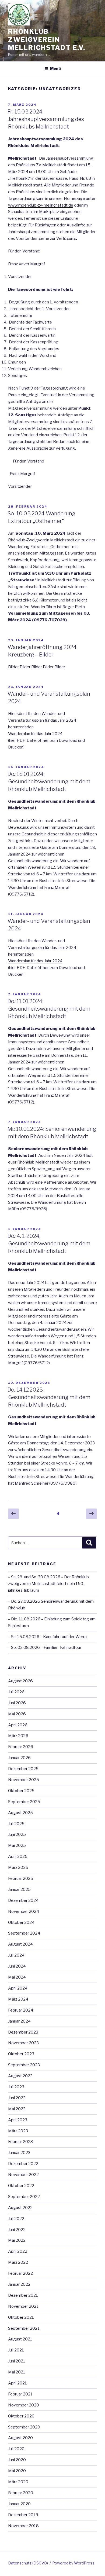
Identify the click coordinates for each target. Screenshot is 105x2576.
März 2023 (18, 2131)
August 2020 (20, 2438)
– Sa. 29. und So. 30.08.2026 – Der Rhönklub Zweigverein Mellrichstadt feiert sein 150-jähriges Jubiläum (48, 1584)
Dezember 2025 (23, 1769)
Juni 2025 (17, 1834)
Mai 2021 (17, 2372)
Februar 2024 (21, 2010)
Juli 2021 (16, 2350)
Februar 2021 (20, 2394)
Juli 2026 (16, 1692)
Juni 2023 (17, 2098)
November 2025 (24, 1780)
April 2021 (17, 2383)
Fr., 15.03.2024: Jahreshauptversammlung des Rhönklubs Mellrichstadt (46, 119)
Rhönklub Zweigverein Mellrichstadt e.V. (47, 40)
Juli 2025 (16, 1824)
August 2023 (20, 2076)
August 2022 (20, 2208)
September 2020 (24, 2427)
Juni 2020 (17, 2460)
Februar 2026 (21, 1747)
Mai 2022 (17, 2240)
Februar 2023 (20, 2142)
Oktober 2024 (21, 1922)
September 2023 (24, 2065)
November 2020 (24, 2405)
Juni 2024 (17, 1966)
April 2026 (18, 1725)
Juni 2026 (17, 1703)
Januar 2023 (19, 2153)
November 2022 (23, 2175)
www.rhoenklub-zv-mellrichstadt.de (41, 205)
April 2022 (18, 2251)
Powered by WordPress (73, 2563)
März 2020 (18, 2482)
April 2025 (18, 1856)
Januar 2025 (19, 1889)
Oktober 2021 (21, 2317)
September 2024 (24, 1933)
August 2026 (20, 1681)
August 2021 (20, 2339)
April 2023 (18, 2120)
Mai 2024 (17, 1977)
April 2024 (18, 1988)
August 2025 (20, 1813)
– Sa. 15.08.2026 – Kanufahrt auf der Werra (47, 1637)
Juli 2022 (16, 2219)
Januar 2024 (19, 2021)
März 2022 (18, 2262)
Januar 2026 (19, 1758)
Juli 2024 (16, 1955)
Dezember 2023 (23, 2032)
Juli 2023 (16, 2087)
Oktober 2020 (21, 2416)
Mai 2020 (17, 2471)
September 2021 (24, 2328)
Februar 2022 (20, 2273)
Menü (55, 69)
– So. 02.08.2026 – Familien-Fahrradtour (45, 1647)
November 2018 (23, 2526)
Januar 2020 (19, 2504)
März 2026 (18, 1736)
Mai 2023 (17, 2109)
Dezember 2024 (23, 1900)
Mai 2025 (17, 1845)
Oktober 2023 (21, 2054)
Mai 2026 (17, 1714)
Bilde (59, 667)
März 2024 (18, 1999)
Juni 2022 (17, 2230)
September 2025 (24, 1802)
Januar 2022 (19, 2284)
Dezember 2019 (23, 2515)
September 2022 (24, 2197)
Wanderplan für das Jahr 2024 (35, 734)
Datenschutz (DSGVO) (28, 2563)
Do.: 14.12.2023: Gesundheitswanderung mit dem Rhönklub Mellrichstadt (49, 1397)
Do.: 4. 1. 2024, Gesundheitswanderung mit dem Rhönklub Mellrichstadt (49, 1243)
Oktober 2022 (21, 2186)
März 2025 (18, 1867)
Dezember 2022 (23, 2164)
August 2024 (20, 1944)
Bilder (13, 667)
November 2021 (23, 2306)
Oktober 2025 (21, 1791)
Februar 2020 (21, 2493)
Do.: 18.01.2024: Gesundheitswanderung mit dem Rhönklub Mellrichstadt (49, 781)
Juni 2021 (17, 2361)
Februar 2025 (21, 1878)
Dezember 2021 (23, 2295)
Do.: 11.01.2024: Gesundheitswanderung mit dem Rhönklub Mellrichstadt (49, 1009)
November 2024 (24, 1911)
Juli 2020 (16, 2449)
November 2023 (23, 2043)
